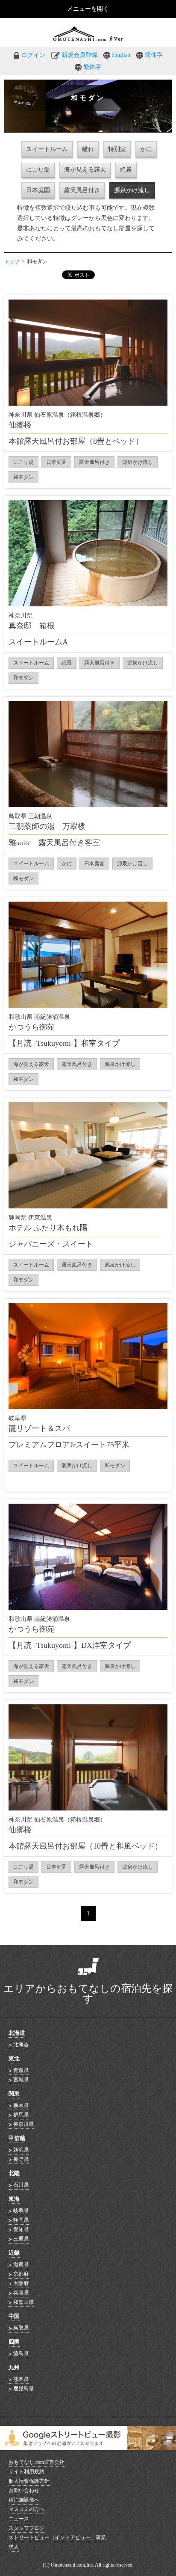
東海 (14, 2199)
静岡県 (21, 2220)
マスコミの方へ (26, 2509)
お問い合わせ (24, 2490)
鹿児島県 (23, 2389)
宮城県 (21, 2080)
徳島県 (21, 2353)
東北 (14, 2058)
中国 (14, 2316)
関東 (14, 2094)
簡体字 (154, 55)
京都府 (21, 2274)
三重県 (21, 2239)
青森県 (21, 2070)
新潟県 (21, 2150)
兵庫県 (21, 2293)
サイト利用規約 (26, 2472)
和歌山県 (23, 2302)
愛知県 (21, 2229)
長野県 (21, 2159)
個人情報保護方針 (29, 2481)
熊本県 (21, 2379)
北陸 (14, 2173)
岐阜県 (21, 2211)
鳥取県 (21, 2328)
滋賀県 (21, 2264)
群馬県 (21, 2115)
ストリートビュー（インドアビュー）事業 (57, 2537)
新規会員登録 (79, 55)
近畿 (14, 2253)
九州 (14, 2367)
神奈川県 (23, 2124)
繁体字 (92, 67)
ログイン (33, 55)
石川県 (21, 2185)
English (121, 55)
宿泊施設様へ (24, 2500)
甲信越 (17, 2138)
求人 (14, 2547)
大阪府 (21, 2283)
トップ (12, 261)
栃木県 (21, 2105)
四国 (14, 2342)
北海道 (17, 2033)
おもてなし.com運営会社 (37, 2462)
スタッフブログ (26, 2528)
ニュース (19, 2519)
